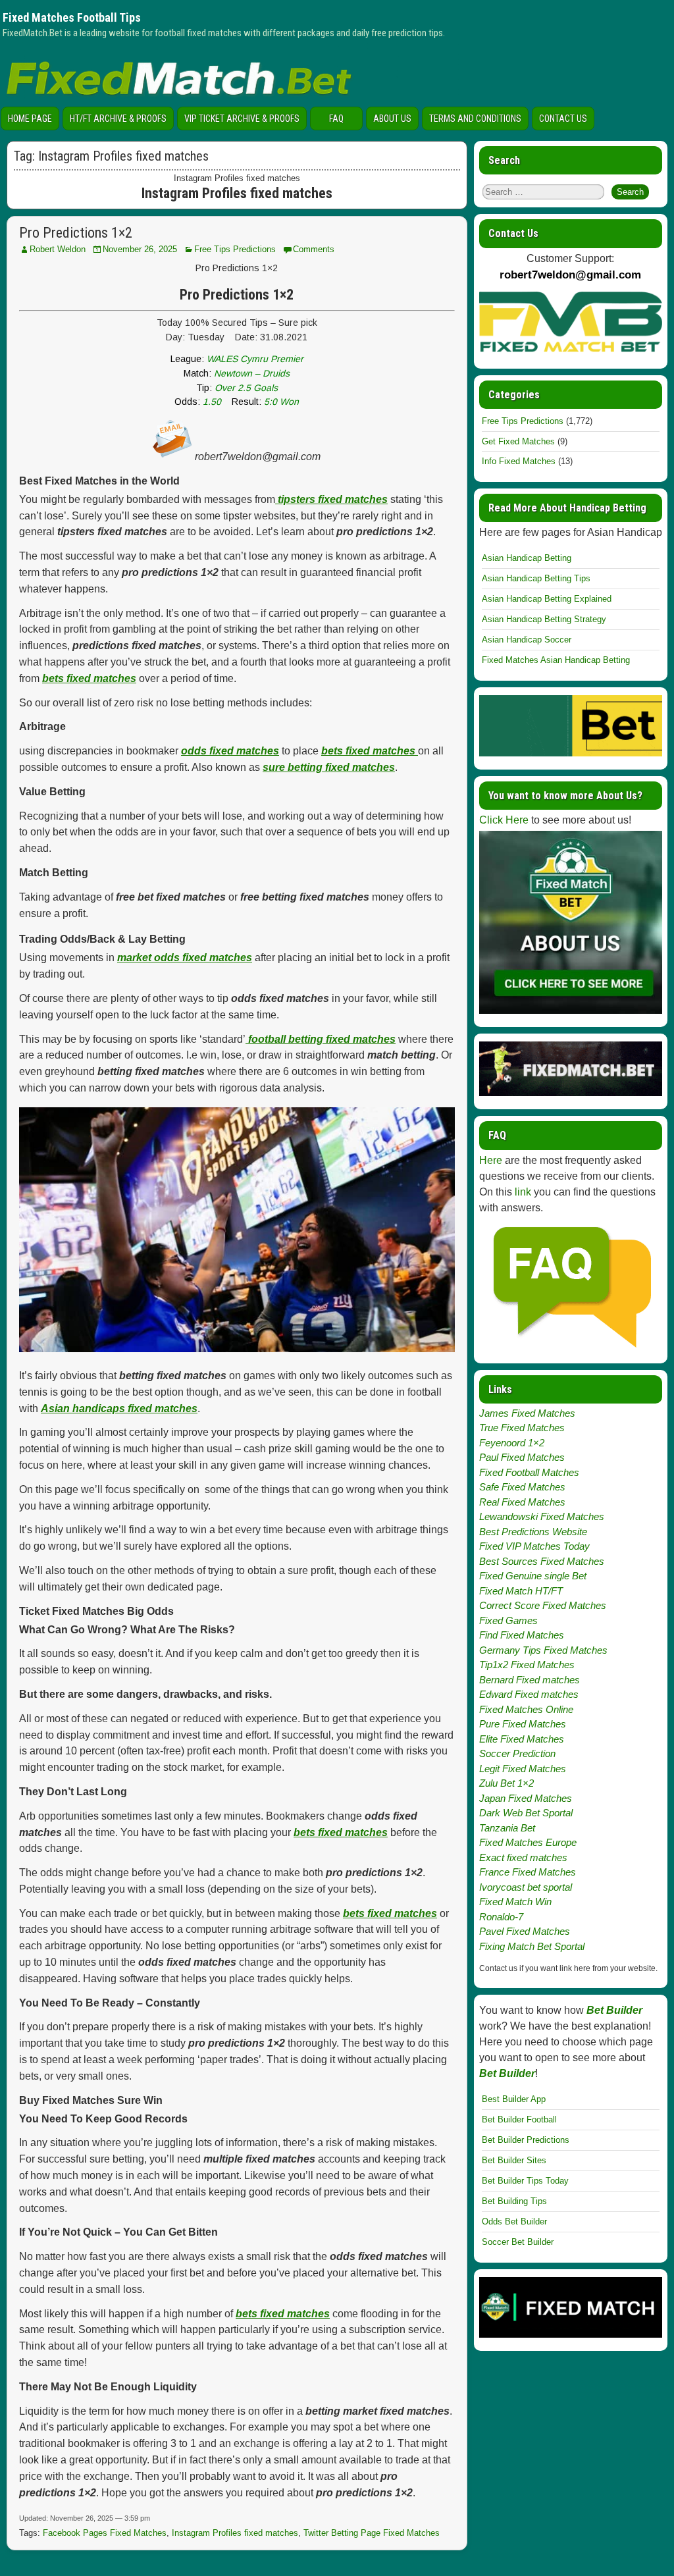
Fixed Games (508, 1620)
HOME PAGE (30, 118)
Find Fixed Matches (522, 1635)
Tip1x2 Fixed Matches (527, 1665)
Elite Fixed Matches (522, 1739)
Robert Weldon (58, 249)
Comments (314, 249)
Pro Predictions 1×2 (76, 233)
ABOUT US (392, 118)
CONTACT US (563, 118)
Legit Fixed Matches (523, 1769)
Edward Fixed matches (529, 1694)
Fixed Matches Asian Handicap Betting (556, 660)
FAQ (336, 118)
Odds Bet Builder (514, 2221)
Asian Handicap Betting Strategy (544, 619)
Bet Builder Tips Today (525, 2181)
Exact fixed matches (523, 1857)
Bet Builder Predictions (526, 2140)
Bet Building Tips (514, 2201)
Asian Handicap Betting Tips (536, 578)
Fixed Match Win (515, 1902)
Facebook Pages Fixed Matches (105, 2533)
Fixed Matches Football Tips (72, 17)
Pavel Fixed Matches (525, 1931)
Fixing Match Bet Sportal (532, 1946)
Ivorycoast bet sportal (526, 1887)
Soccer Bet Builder (518, 2242)
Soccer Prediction (517, 1753)
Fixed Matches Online (526, 1709)
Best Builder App (514, 2099)
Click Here (504, 820)
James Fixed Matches (527, 1413)
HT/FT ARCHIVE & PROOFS (118, 118)
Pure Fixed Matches (523, 1724)
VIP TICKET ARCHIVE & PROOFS (242, 118)
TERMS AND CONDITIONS (475, 118)
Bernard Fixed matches (530, 1680)
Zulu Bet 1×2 (506, 1783)
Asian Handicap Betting (527, 558)
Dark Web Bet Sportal (526, 1813)
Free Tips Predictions (235, 249)
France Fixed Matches (528, 1872)
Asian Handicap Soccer (527, 640)
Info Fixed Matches (519, 461)
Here (491, 1160)
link (523, 1192)
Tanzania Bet (507, 1828)
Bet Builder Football (519, 2119)
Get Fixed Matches (518, 441)
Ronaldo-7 (501, 1917)
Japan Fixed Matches (526, 1798)
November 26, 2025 (140, 249)
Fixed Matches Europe (528, 1842)
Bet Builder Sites (514, 2160)
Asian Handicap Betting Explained (547, 599)
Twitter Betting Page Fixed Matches (372, 2533)
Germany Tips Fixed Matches (543, 1650)
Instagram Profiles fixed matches (235, 2533)
